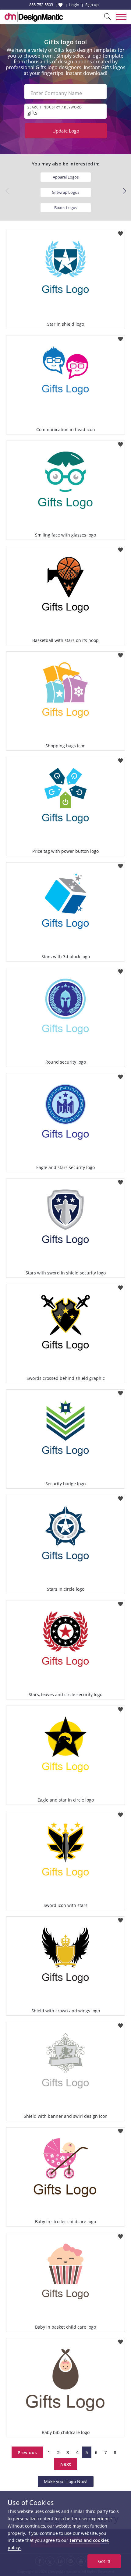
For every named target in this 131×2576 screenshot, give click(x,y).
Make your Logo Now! (66, 2481)
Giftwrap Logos (65, 192)
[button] (124, 191)
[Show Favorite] (60, 5)
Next (66, 2464)
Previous (27, 2452)
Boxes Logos (66, 207)
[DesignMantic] (34, 17)
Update (66, 131)
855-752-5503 (41, 5)
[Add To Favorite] (120, 232)
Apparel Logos (66, 177)
